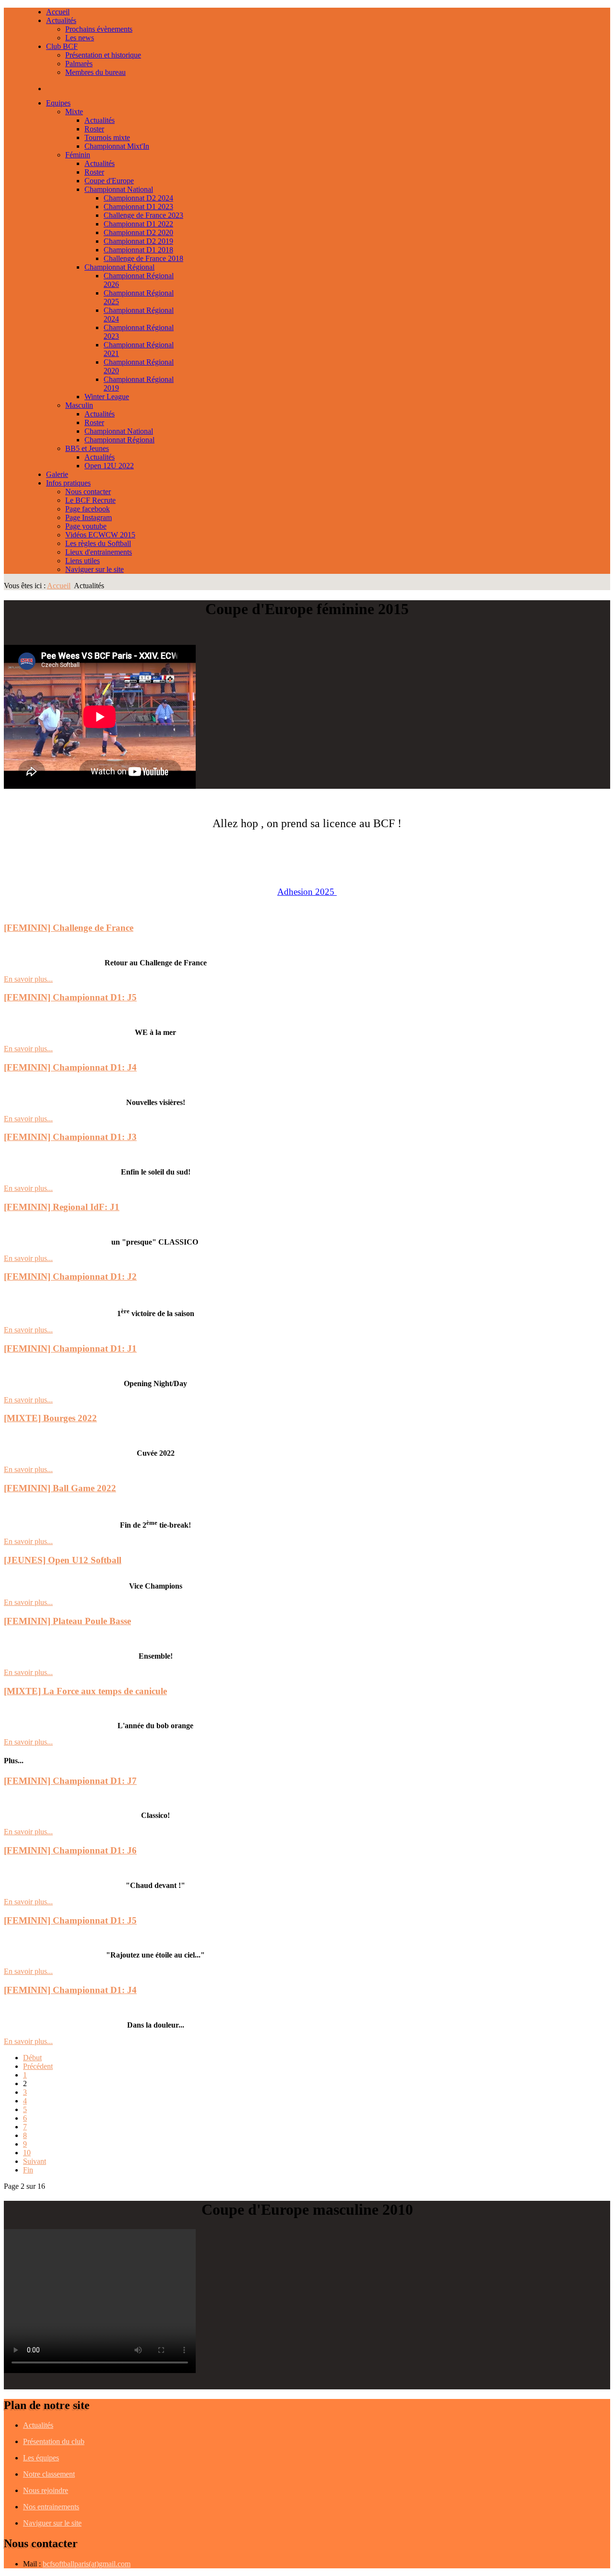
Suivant (35, 2161)
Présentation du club (54, 2441)
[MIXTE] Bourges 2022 (50, 1418)
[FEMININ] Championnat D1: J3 (70, 1137)
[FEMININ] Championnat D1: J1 (70, 1348)
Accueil (59, 586)
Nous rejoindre (46, 2490)
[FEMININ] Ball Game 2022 (60, 1488)
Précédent (38, 2066)
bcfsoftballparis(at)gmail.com (87, 2564)
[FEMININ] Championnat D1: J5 (70, 997)
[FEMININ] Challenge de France (69, 928)
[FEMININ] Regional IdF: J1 (62, 1207)
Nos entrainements (51, 2507)
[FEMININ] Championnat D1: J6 (70, 1850)
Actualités (38, 2425)
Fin (28, 2170)
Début (32, 2058)
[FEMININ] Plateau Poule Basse (67, 1621)
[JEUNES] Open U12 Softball (63, 1560)
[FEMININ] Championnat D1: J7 (70, 1781)
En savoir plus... (28, 979)
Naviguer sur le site (52, 2523)
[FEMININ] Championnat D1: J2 (70, 1276)
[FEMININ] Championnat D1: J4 (70, 1067)
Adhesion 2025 (306, 892)
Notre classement (49, 2474)
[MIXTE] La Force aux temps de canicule (85, 1691)
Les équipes (41, 2458)
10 (27, 2153)
